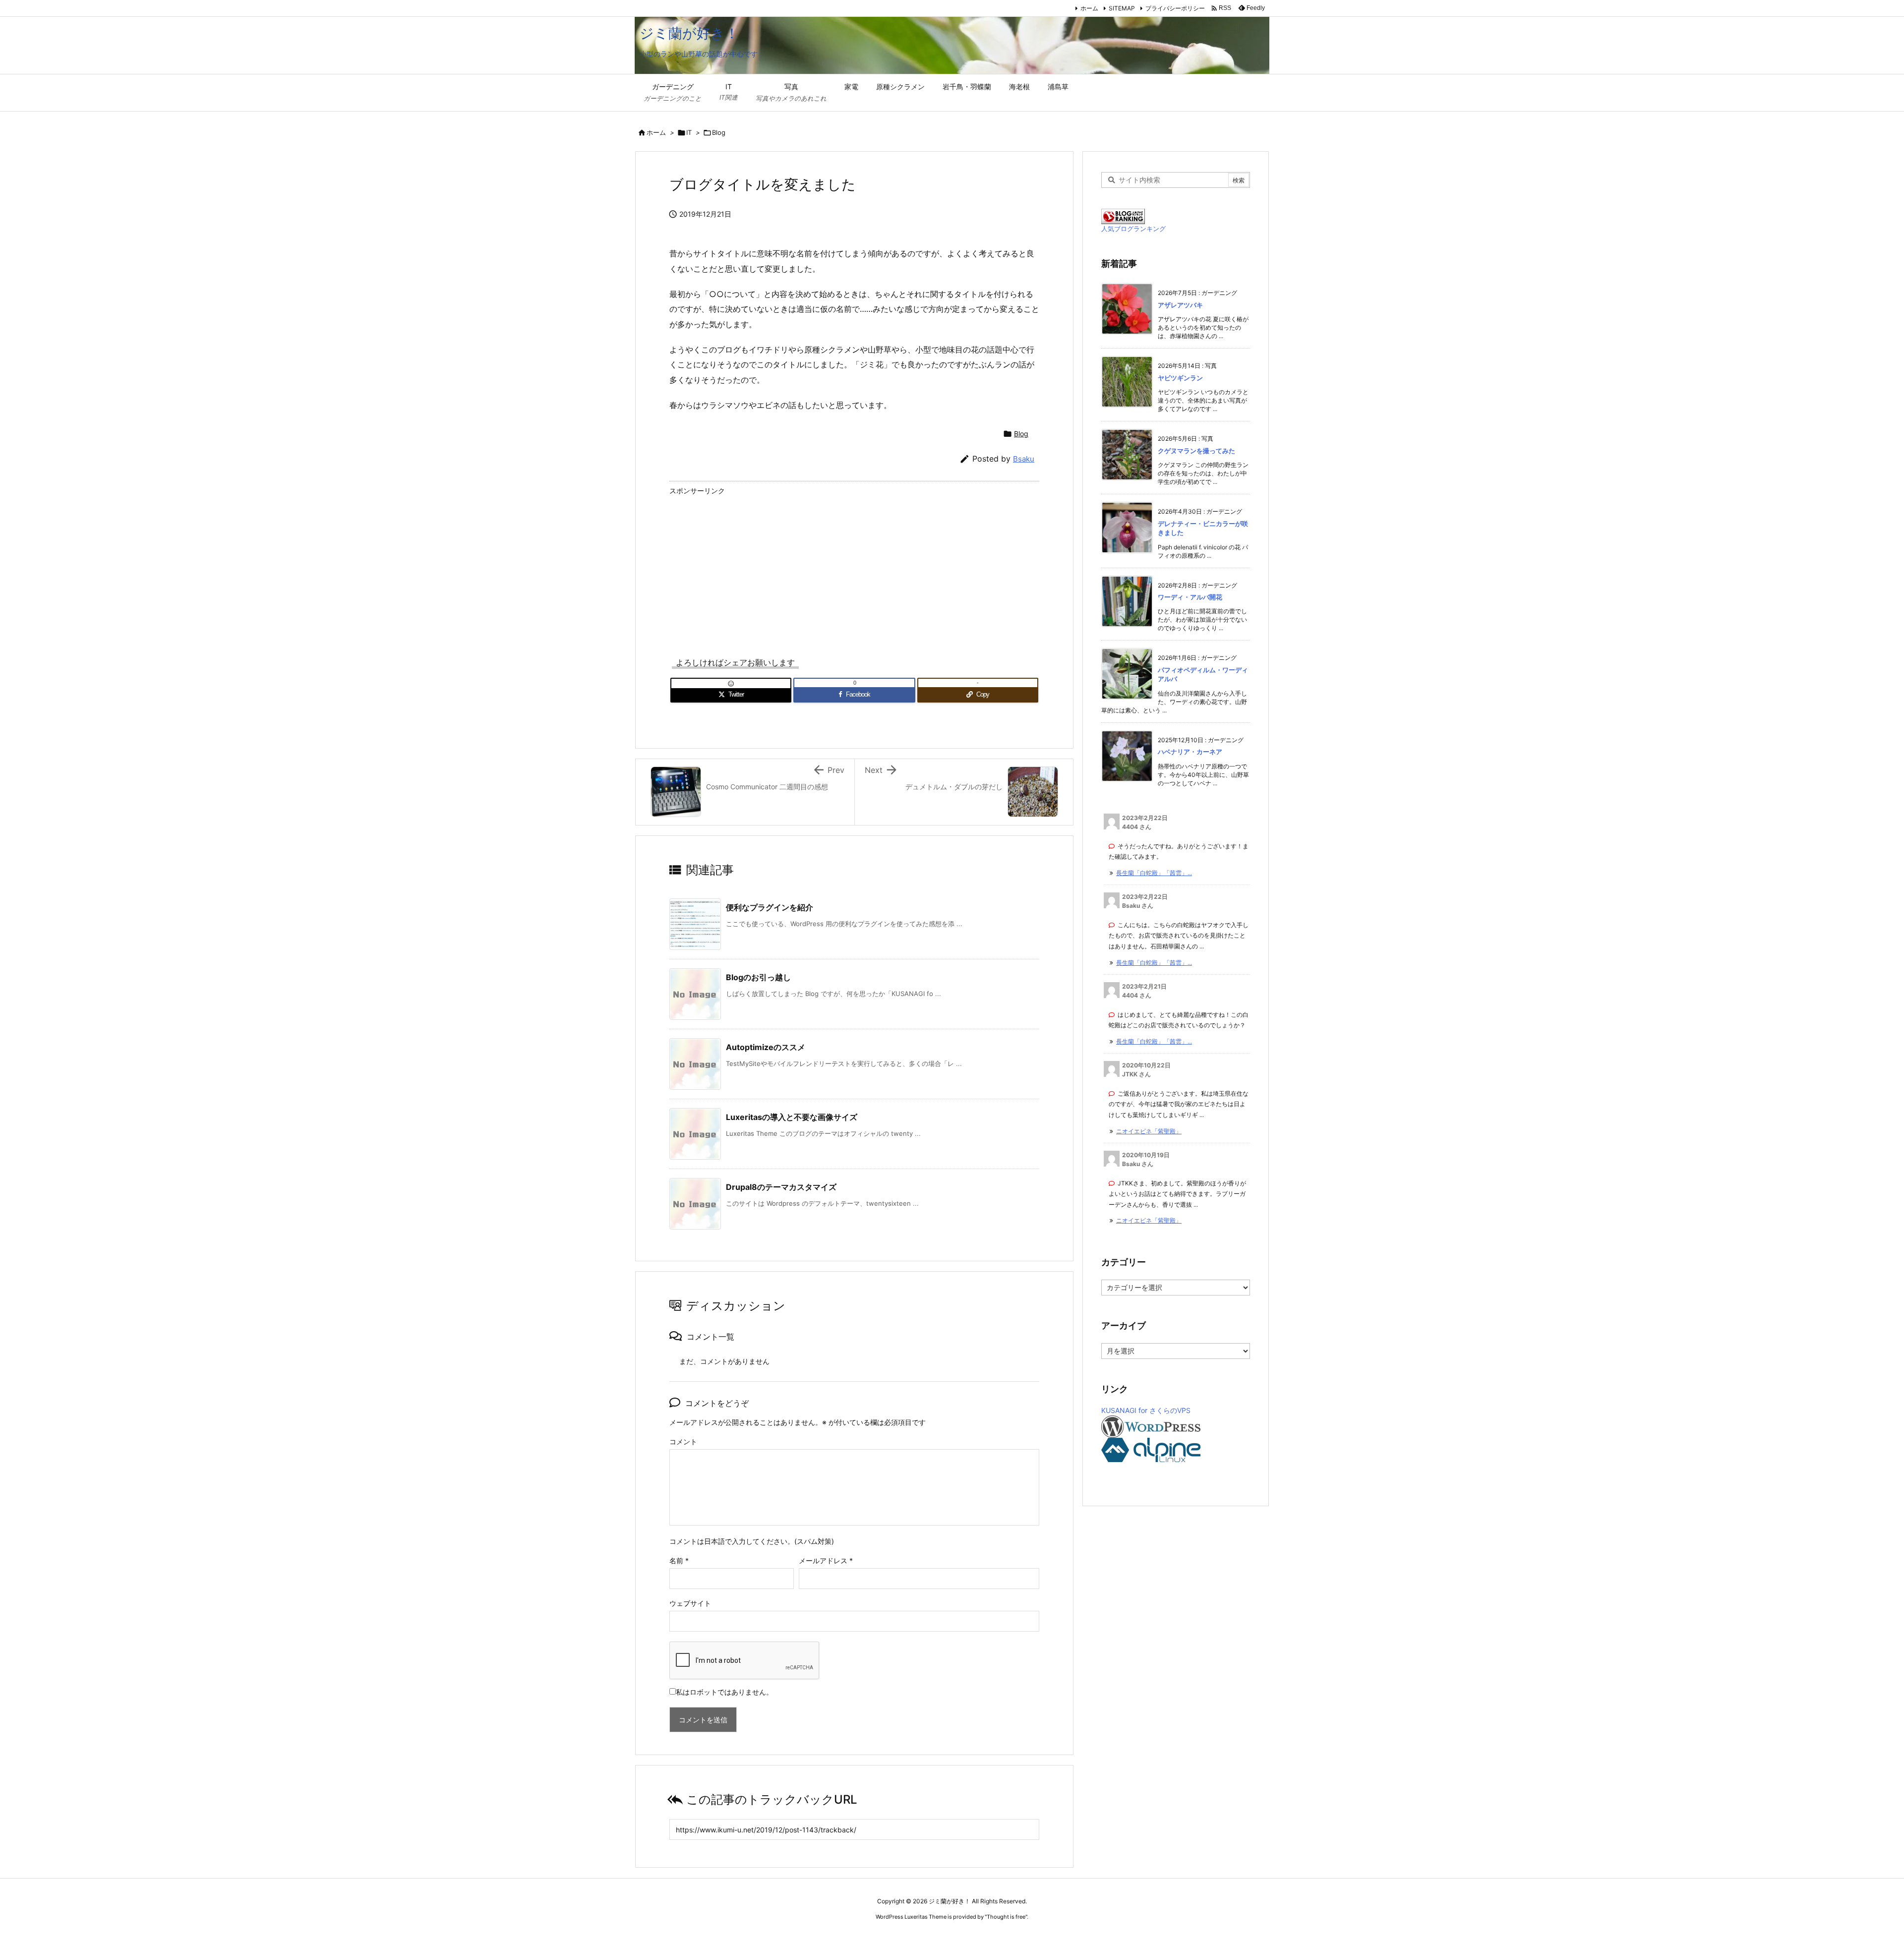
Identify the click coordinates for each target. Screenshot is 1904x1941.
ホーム (1089, 8)
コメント (683, 1441)
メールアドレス (826, 1560)
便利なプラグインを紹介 (770, 907)
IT (689, 132)
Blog (719, 132)
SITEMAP (1122, 8)
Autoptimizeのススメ (766, 1047)
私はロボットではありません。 (724, 1692)
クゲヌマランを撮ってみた (1196, 451)
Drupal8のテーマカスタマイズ (781, 1187)
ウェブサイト (690, 1603)
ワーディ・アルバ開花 (1190, 597)
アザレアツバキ (1180, 305)
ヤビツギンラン (1180, 378)
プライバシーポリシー (1175, 8)
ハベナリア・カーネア (1190, 752)
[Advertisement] (854, 568)
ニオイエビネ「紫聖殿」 (1149, 1131)
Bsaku (1024, 459)
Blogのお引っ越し (758, 977)
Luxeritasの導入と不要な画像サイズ (792, 1117)
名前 (679, 1560)
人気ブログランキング (1133, 229)
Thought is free (1006, 1917)
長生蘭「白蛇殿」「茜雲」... (1154, 873)
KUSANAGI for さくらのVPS (1146, 1410)
